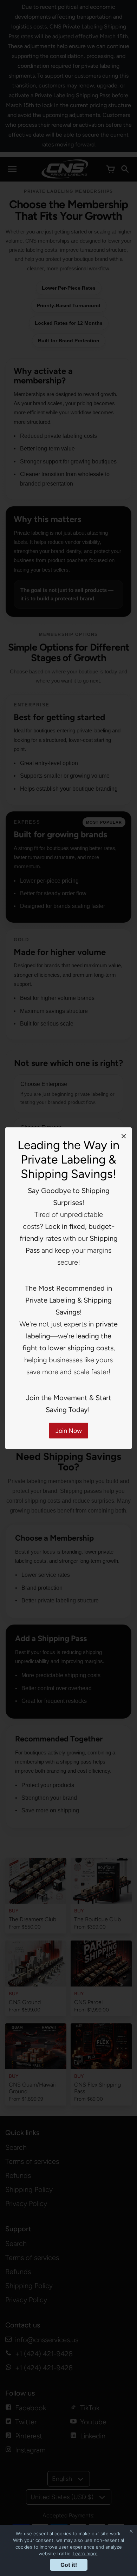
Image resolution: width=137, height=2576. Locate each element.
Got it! (69, 2565)
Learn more (85, 2554)
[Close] (124, 1136)
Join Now (69, 1431)
